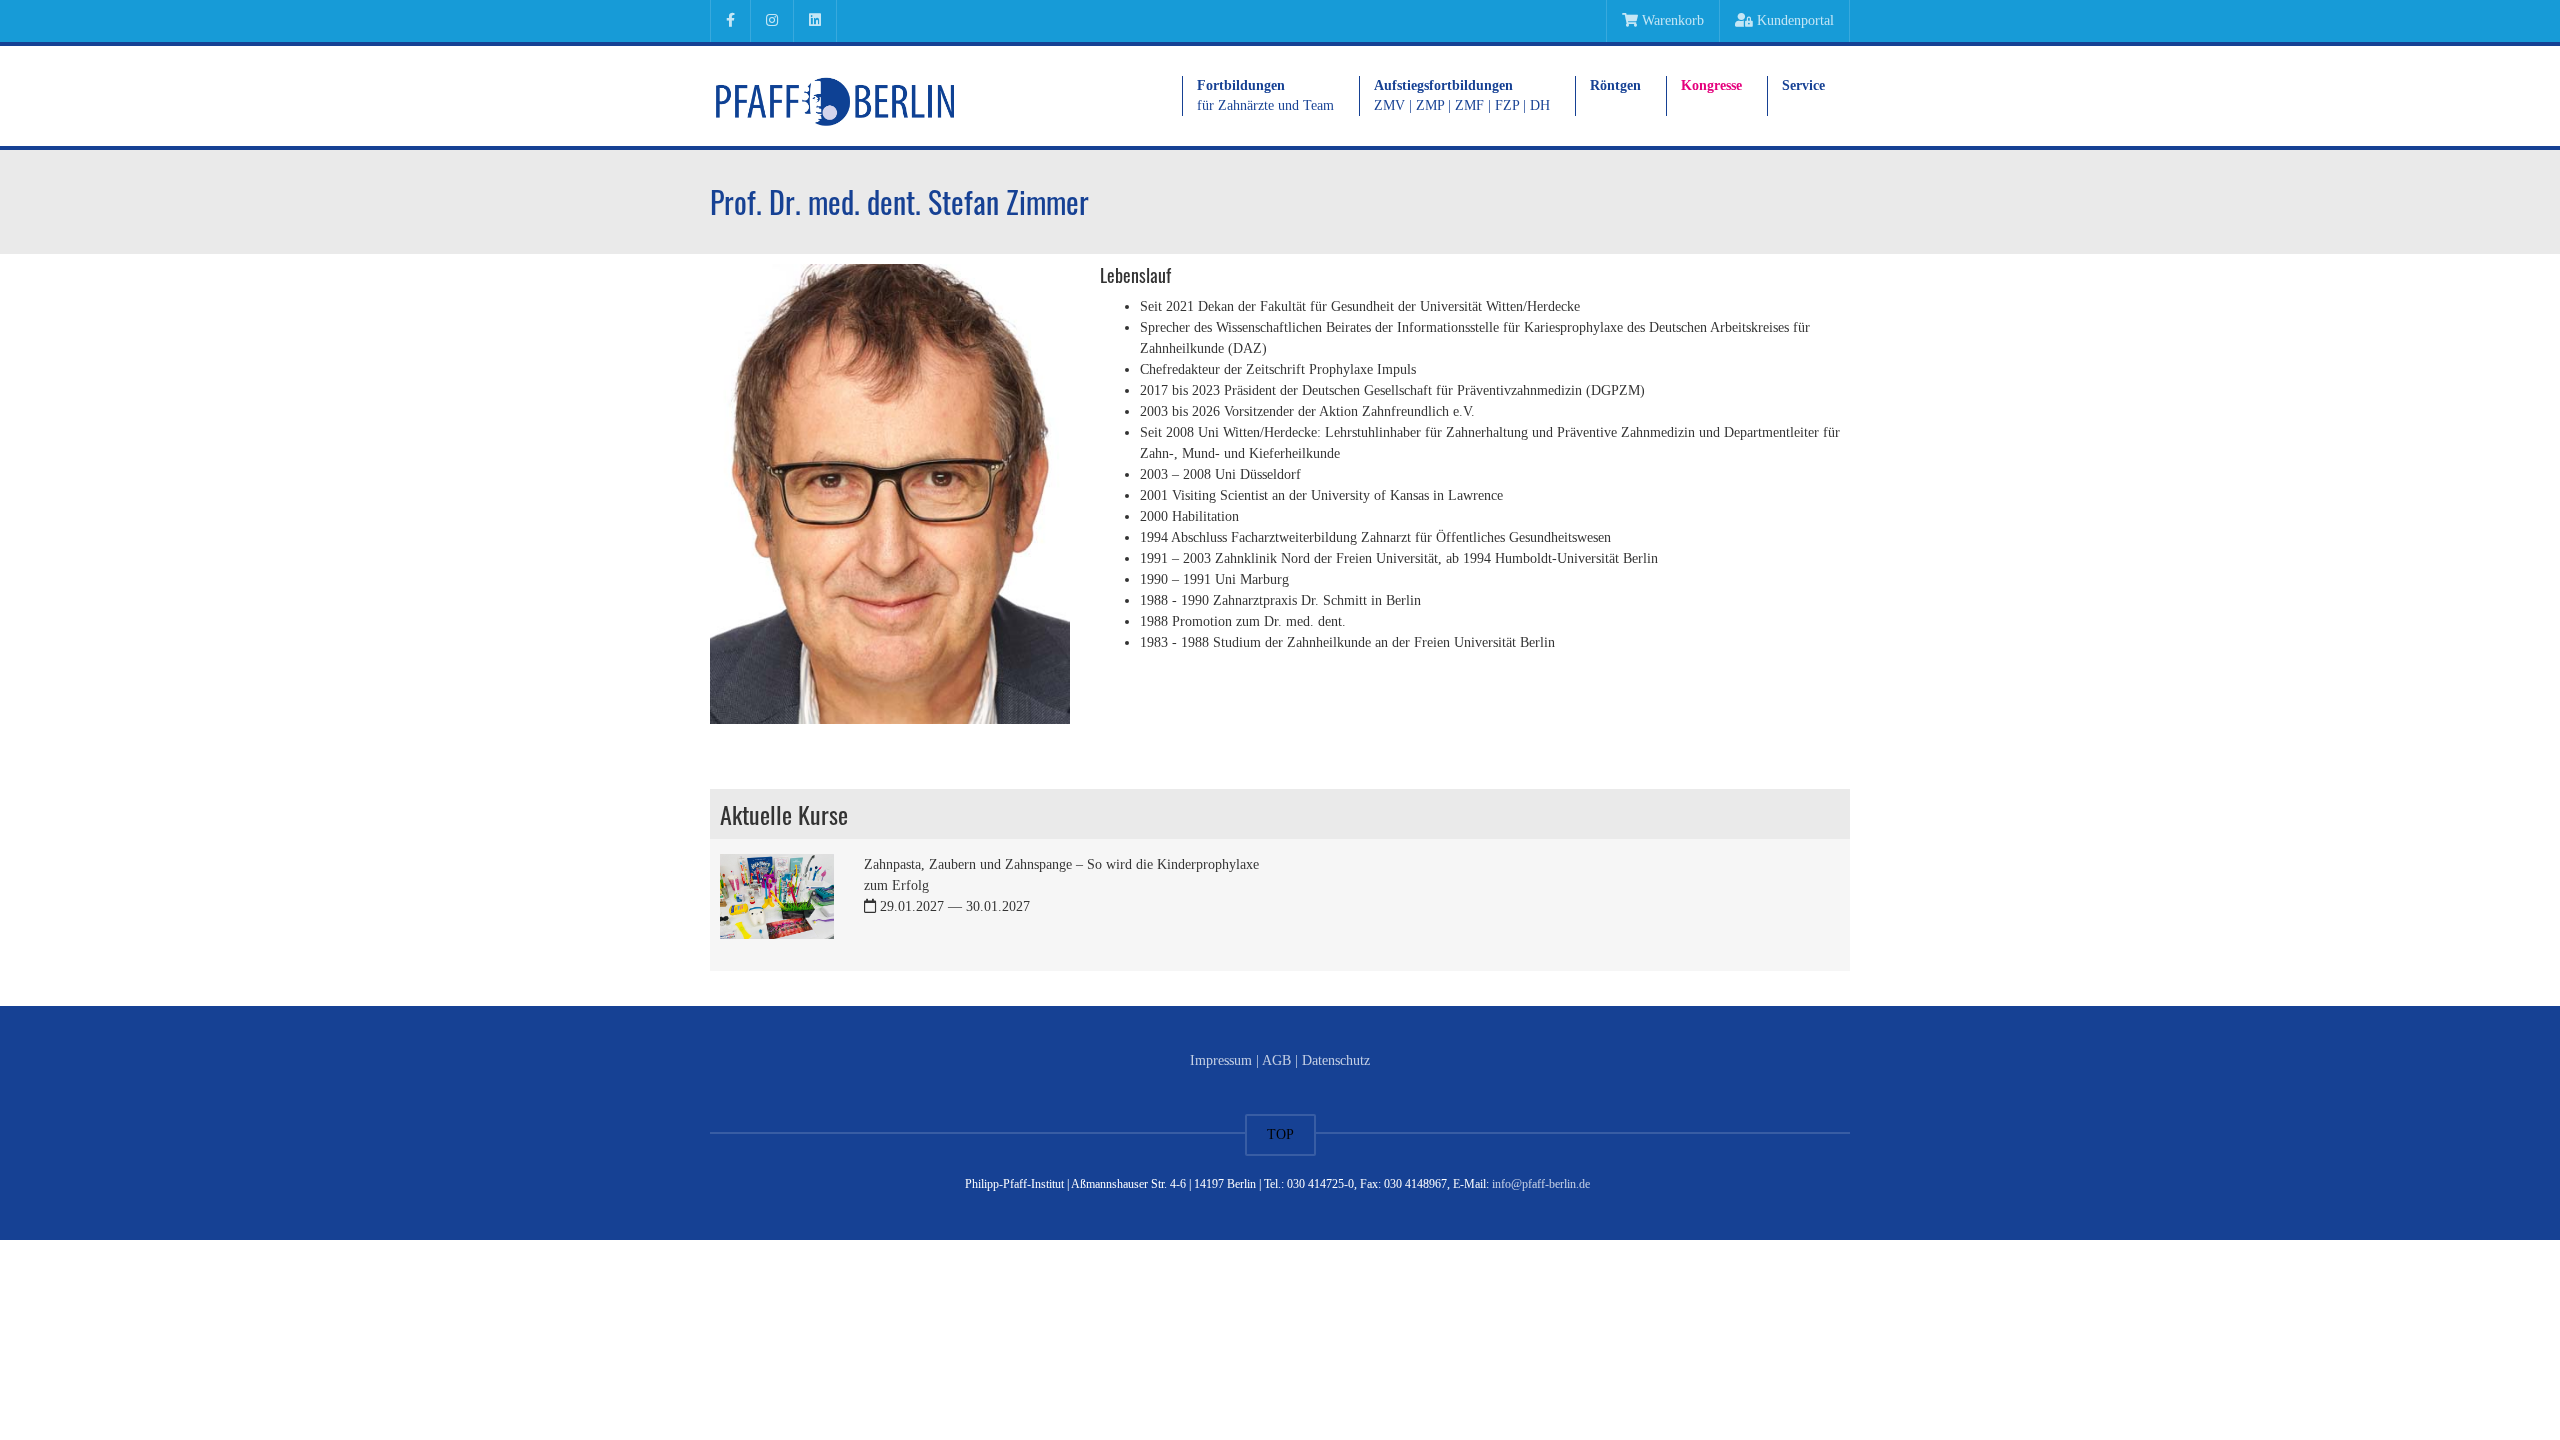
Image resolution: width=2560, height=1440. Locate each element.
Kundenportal (1793, 20)
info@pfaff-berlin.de (1541, 1184)
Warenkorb (1671, 20)
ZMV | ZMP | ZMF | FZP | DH (1462, 95)
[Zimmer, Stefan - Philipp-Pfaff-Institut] (835, 95)
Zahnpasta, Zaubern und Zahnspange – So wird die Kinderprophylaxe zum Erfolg (1061, 885)
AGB (1276, 1060)
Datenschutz (1336, 1060)
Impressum (1221, 1060)
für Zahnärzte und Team (1265, 95)
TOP (1280, 1134)
